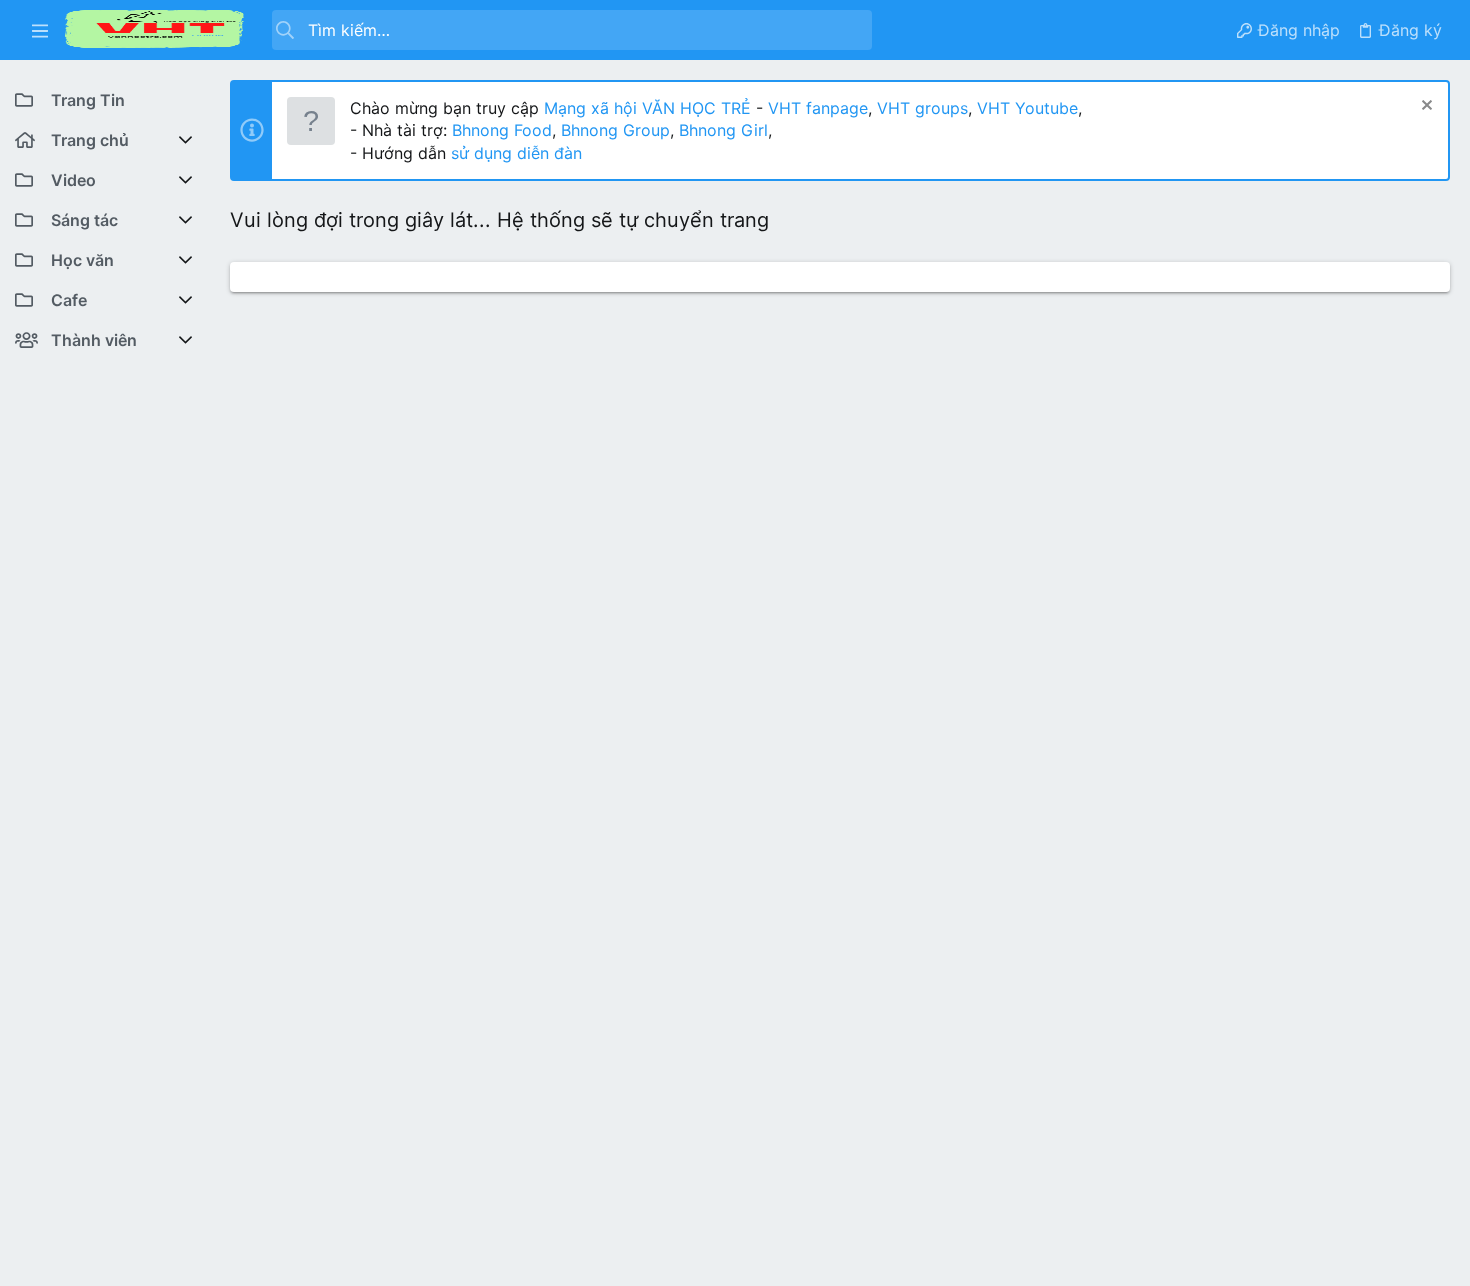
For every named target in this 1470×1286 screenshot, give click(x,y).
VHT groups (922, 108)
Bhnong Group (615, 130)
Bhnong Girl (723, 130)
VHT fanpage (818, 108)
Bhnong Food (502, 130)
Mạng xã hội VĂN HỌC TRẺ (645, 108)
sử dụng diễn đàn (514, 153)
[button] (40, 30)
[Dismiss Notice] (1424, 107)
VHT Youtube (1027, 108)
